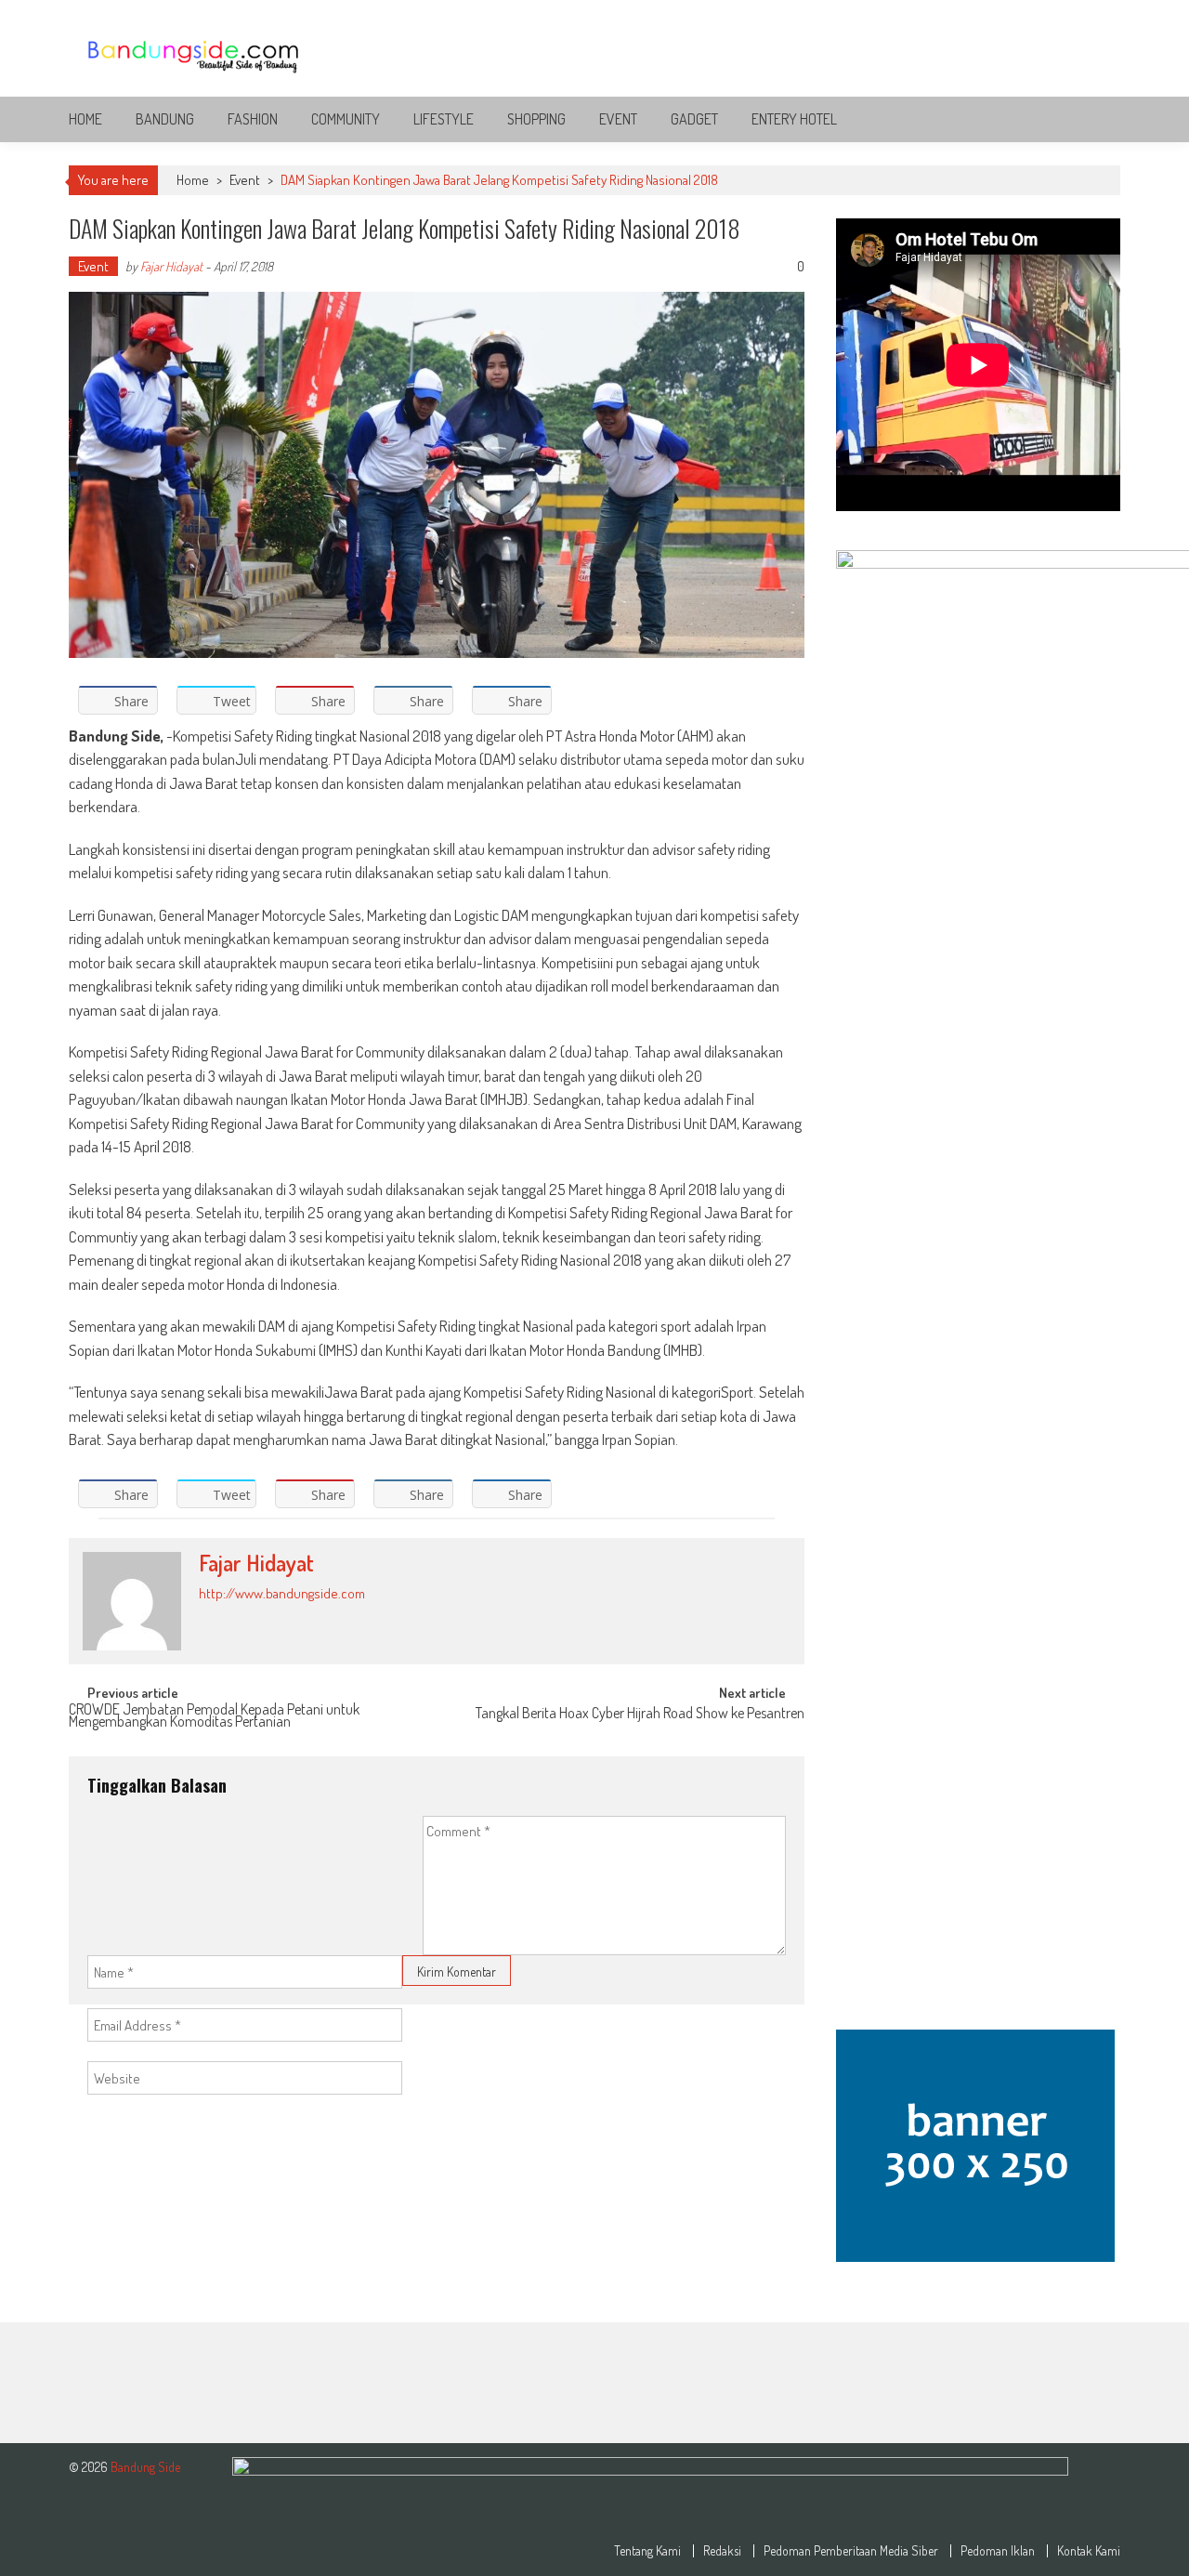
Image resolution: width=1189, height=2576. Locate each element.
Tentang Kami (647, 2551)
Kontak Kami (1089, 2551)
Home (85, 119)
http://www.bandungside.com (282, 1593)
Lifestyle (444, 119)
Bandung (165, 119)
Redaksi (722, 2551)
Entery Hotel (794, 119)
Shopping (536, 119)
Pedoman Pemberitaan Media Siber (851, 2551)
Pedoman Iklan (998, 2551)
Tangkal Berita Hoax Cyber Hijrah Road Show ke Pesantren (640, 1715)
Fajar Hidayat (171, 266)
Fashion (253, 119)
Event (618, 119)
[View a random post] (1091, 119)
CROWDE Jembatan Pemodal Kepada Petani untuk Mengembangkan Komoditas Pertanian (214, 1717)
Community (346, 119)
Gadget (694, 119)
